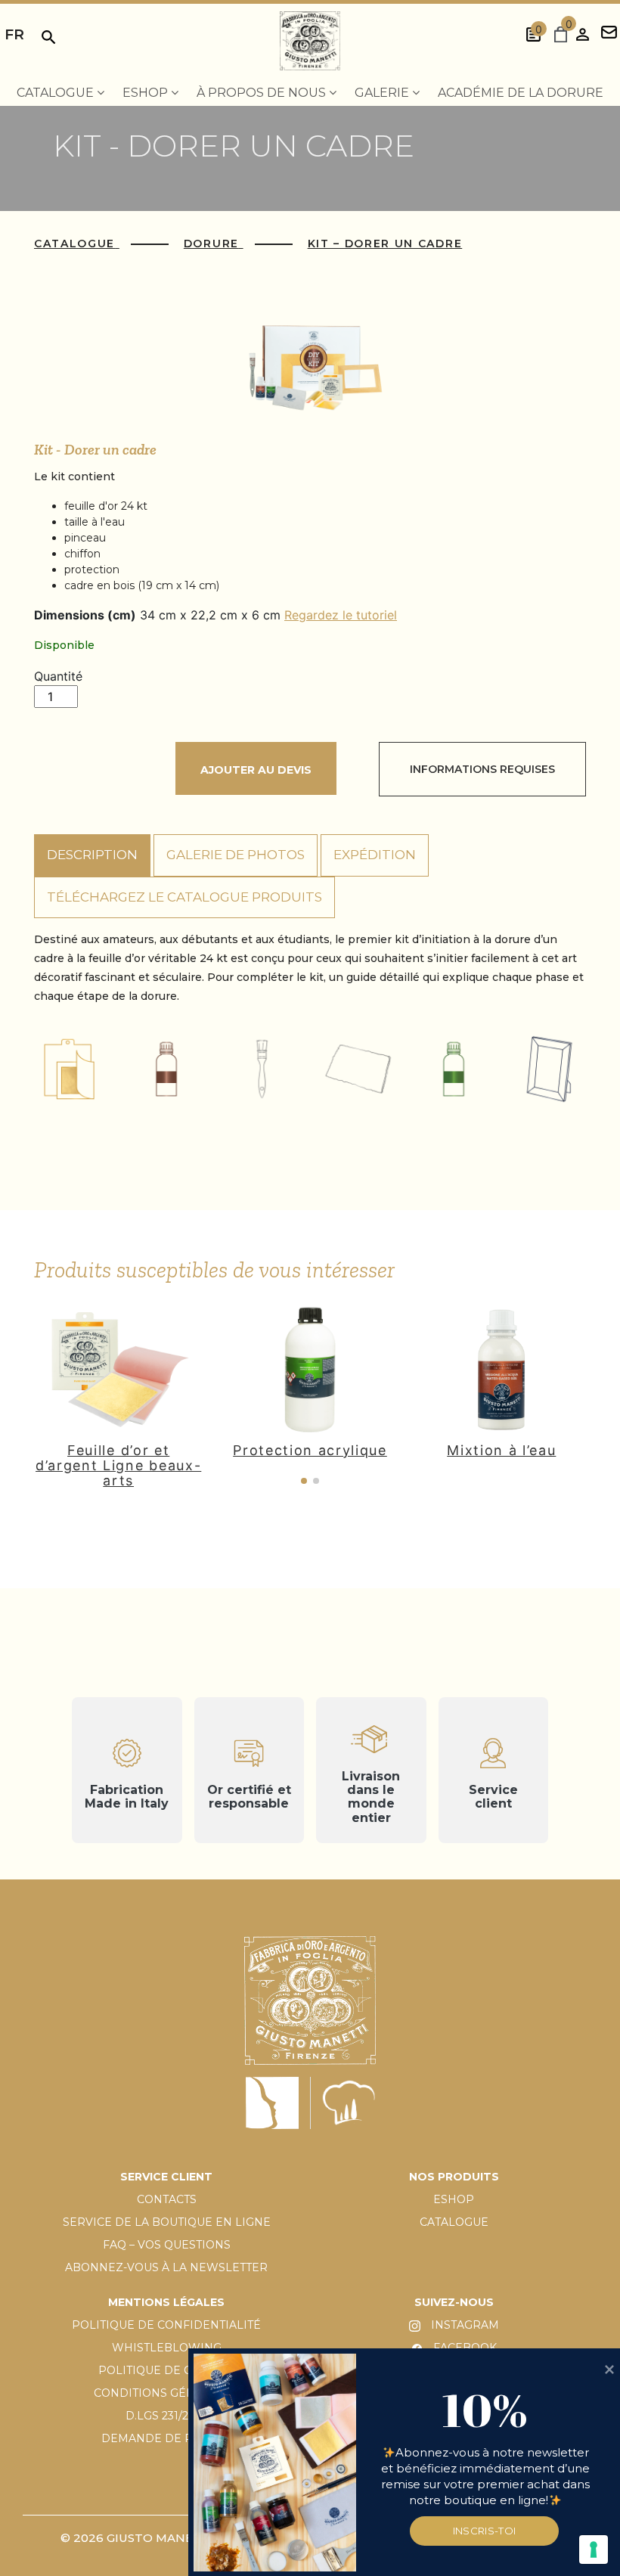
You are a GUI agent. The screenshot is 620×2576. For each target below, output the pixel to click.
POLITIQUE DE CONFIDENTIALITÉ (166, 2325)
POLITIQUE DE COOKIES (167, 2370)
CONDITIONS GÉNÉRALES (167, 2393)
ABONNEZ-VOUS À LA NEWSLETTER (166, 2267)
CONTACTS (167, 2199)
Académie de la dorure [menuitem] (521, 93)
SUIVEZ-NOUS (454, 2302)
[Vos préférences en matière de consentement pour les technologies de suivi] (594, 2550)
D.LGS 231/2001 (167, 2416)
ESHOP (454, 2199)
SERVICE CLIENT (166, 2177)
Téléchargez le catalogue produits (184, 897)
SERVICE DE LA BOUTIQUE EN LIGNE (167, 2222)
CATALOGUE (454, 2222)
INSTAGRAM (463, 2325)
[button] (304, 1481)
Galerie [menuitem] (383, 93)
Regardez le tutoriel (341, 615)
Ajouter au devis (256, 770)
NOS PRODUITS (454, 2177)
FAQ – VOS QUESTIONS (167, 2245)
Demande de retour (167, 2438)
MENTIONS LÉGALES (166, 2302)
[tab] (92, 855)
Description (92, 855)
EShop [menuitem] (147, 93)
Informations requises (482, 769)
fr (14, 34)
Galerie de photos (236, 855)
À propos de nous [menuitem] (263, 93)
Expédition (375, 855)
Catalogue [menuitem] (57, 93)
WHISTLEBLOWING (167, 2348)
